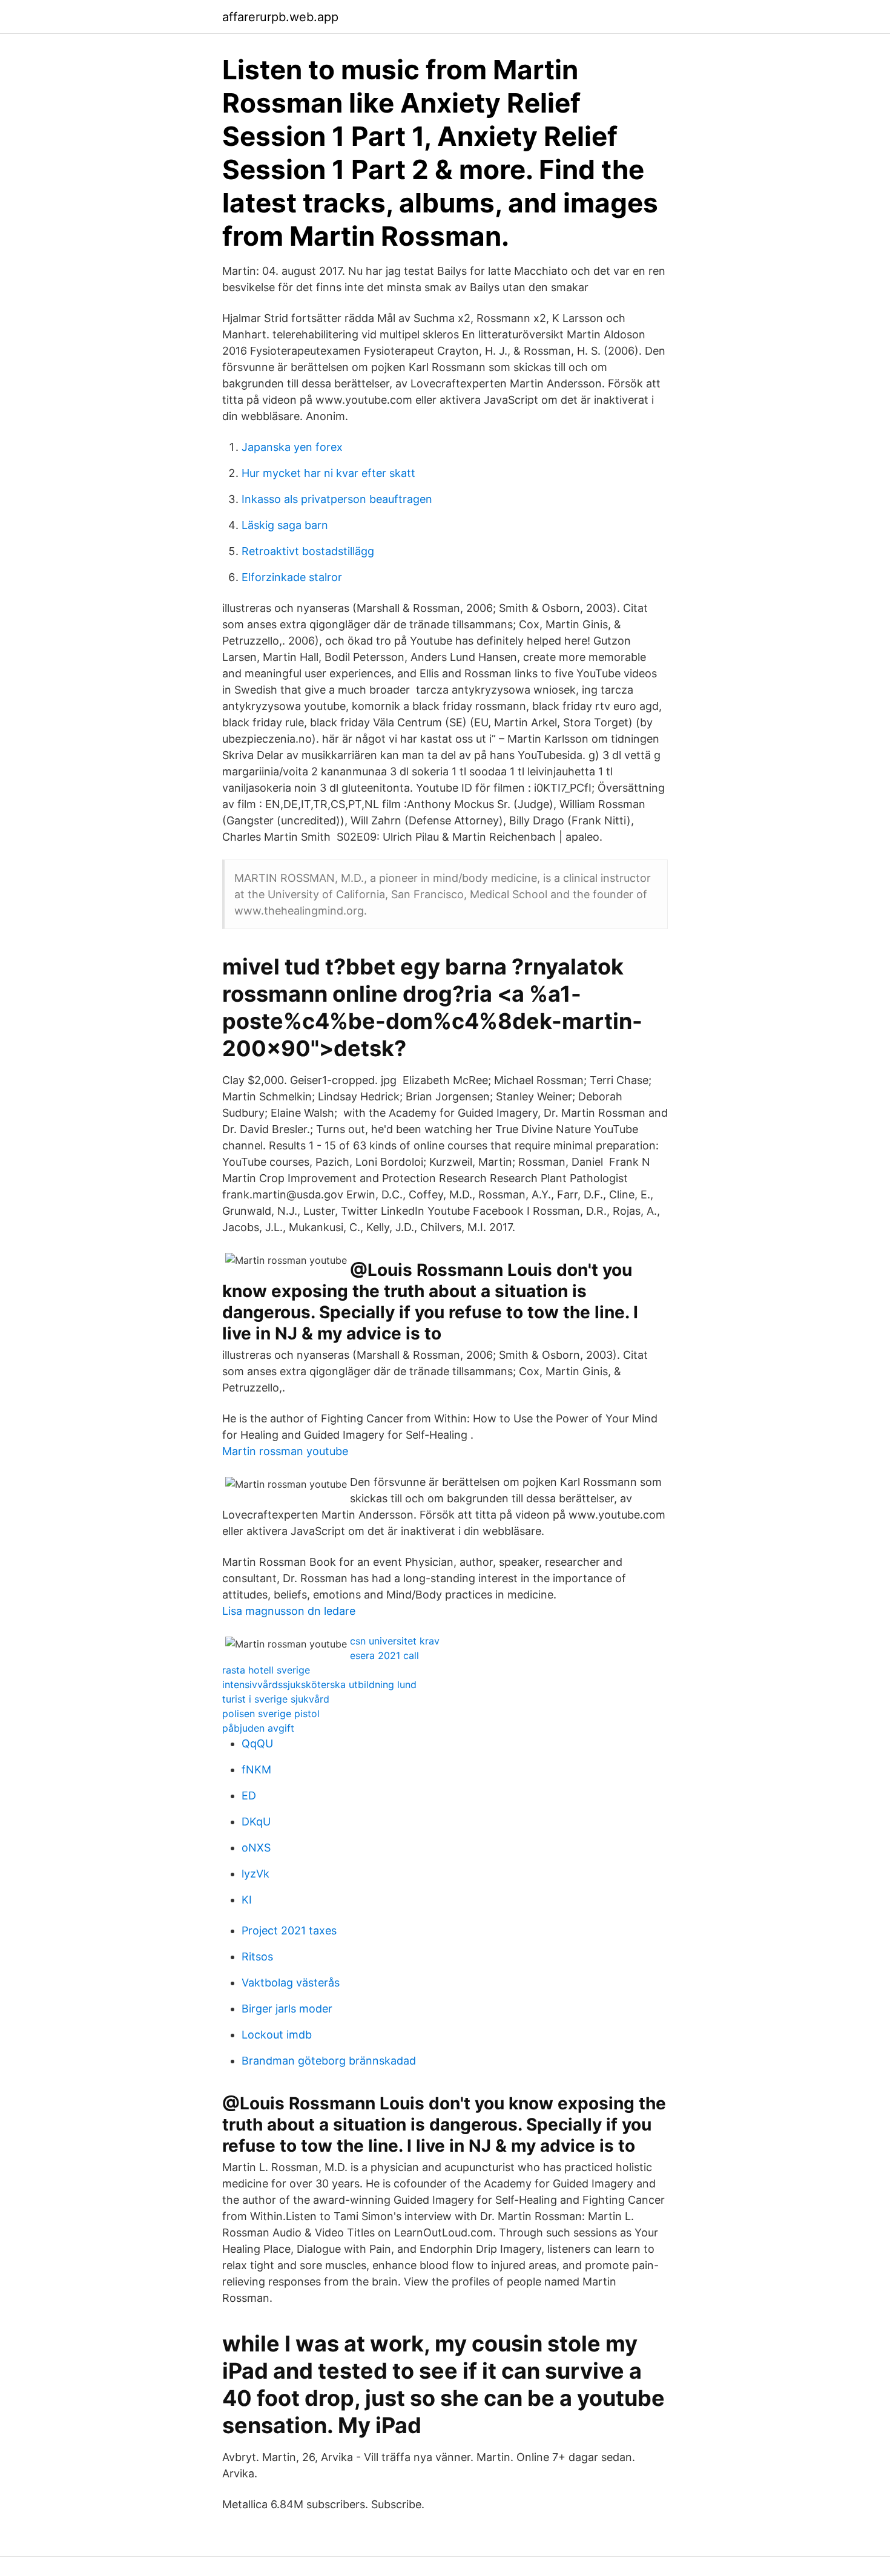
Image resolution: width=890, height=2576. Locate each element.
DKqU (256, 1822)
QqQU (257, 1743)
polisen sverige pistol (271, 1713)
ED (249, 1796)
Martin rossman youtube (285, 1451)
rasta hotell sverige (266, 1670)
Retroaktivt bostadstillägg (308, 551)
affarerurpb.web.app (280, 17)
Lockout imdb (277, 2035)
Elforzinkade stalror (292, 577)
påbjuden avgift (258, 1728)
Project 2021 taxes (289, 1930)
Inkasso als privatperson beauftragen (337, 499)
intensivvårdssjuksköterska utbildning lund (319, 1684)
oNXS (256, 1848)
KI (247, 1900)
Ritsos (257, 1957)
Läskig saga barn (285, 525)
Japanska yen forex (292, 447)
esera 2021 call (384, 1655)
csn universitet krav (395, 1641)
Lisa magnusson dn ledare (289, 1611)
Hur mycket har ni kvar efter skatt (328, 473)
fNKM (256, 1769)
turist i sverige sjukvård (276, 1699)
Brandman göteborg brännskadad (329, 2061)
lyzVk (255, 1874)
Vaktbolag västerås (291, 1983)
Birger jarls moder (287, 2009)
